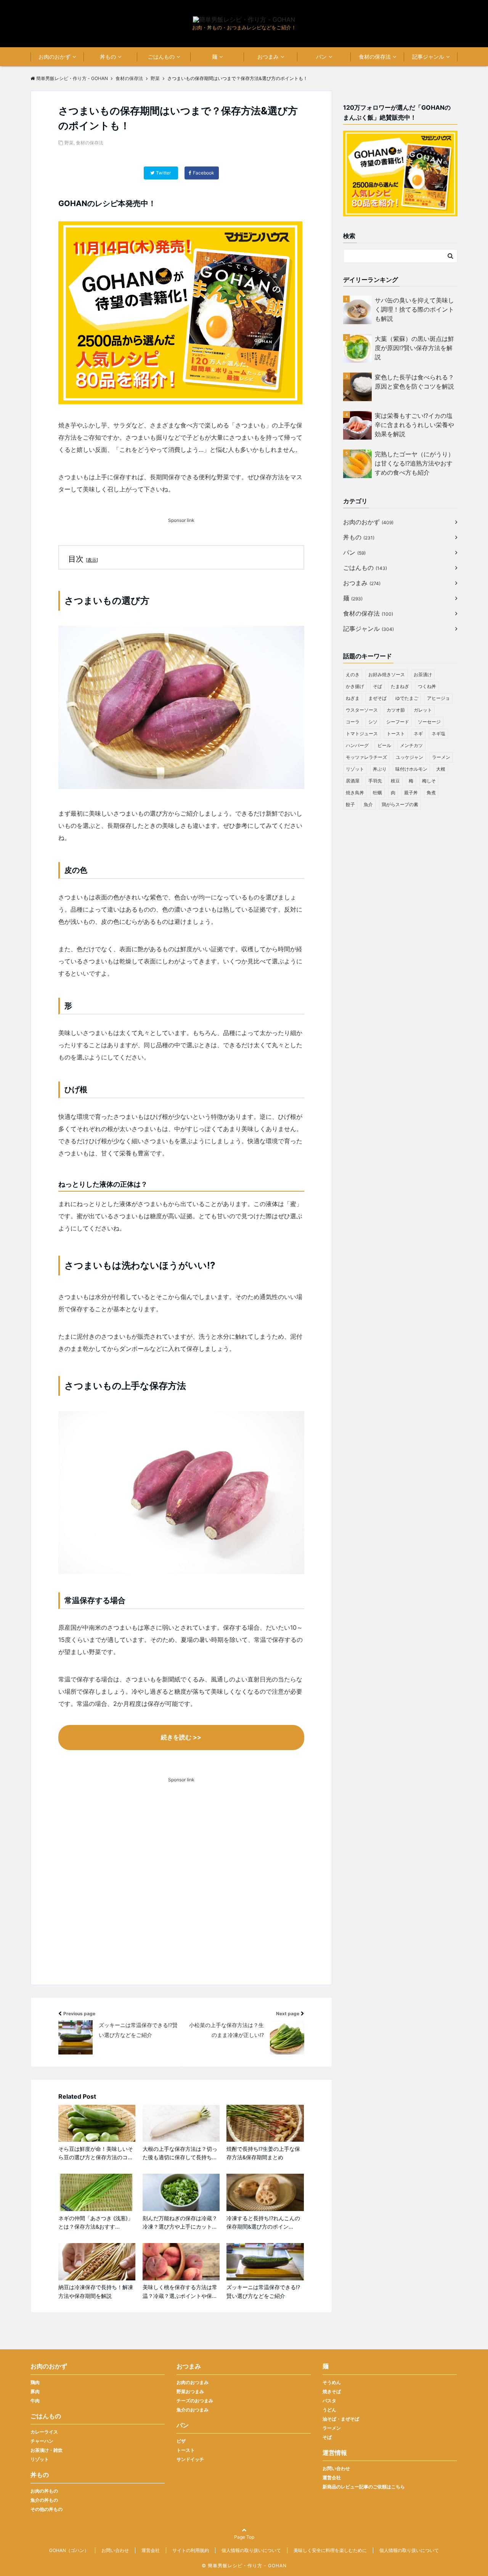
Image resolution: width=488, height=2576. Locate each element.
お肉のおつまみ (193, 2382)
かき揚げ (355, 686)
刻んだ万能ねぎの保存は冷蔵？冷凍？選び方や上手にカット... (180, 2222)
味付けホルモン (411, 769)
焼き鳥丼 (355, 793)
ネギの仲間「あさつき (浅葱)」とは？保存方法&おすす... (96, 2222)
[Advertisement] (181, 1895)
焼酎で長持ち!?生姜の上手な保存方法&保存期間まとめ (263, 2153)
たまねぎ (400, 686)
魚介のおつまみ (193, 2410)
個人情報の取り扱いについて (251, 2550)
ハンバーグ (357, 745)
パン (321, 57)
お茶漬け (423, 674)
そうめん (332, 2382)
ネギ (418, 734)
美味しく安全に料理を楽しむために (330, 2550)
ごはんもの (161, 57)
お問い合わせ (336, 2468)
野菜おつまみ (190, 2391)
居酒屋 (353, 781)
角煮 (431, 793)
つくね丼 (427, 686)
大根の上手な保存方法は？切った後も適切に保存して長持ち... (180, 2153)
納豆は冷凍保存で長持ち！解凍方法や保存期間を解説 (96, 2291)
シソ (373, 722)
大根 (441, 769)
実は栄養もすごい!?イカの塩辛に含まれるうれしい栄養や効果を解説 (414, 425)
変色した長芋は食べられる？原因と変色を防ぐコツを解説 (414, 382)
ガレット (423, 710)
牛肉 (35, 2401)
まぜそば (377, 698)
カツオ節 (396, 710)
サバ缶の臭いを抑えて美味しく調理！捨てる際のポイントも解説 (414, 309)
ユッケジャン (409, 757)
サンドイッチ (190, 2459)
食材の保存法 (375, 57)
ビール (384, 745)
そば (377, 686)
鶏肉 (35, 2382)
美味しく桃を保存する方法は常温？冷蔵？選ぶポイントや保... (180, 2291)
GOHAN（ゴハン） (69, 2550)
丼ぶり (380, 769)
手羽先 (375, 781)
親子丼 (411, 793)
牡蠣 (377, 793)
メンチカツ (411, 745)
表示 (92, 560)
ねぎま (353, 698)
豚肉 (35, 2391)
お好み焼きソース (387, 674)
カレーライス (44, 2432)
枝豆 (395, 781)
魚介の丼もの (44, 2500)
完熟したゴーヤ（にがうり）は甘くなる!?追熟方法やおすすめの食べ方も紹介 (414, 463)
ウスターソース (362, 710)
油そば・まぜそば (341, 2419)
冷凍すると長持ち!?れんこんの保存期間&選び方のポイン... (263, 2222)
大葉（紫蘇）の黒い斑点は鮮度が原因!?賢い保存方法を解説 (414, 348)
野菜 (69, 143)
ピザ (181, 2441)
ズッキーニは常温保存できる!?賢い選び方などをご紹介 (263, 2291)
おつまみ (268, 57)
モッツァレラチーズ (366, 757)
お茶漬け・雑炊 (47, 2450)
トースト (396, 734)
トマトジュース (362, 734)
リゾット (355, 769)
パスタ (329, 2401)
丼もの (108, 57)
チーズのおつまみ (195, 2401)
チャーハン (42, 2441)
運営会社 (332, 2478)
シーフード (398, 722)
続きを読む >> (181, 1737)
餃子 (350, 804)
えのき (353, 674)
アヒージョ (438, 698)
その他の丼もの (47, 2509)
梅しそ (429, 781)
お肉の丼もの (44, 2491)
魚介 (368, 804)
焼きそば (332, 2391)
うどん (329, 2410)
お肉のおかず (55, 57)
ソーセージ (429, 722)
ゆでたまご (407, 698)
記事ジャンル (428, 57)
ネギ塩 (438, 734)
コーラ (353, 722)
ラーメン (441, 757)
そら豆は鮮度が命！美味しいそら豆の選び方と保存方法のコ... (96, 2153)
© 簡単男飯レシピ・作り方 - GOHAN (244, 2566)
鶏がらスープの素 (400, 804)
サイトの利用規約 (191, 2550)
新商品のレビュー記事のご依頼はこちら (364, 2487)
